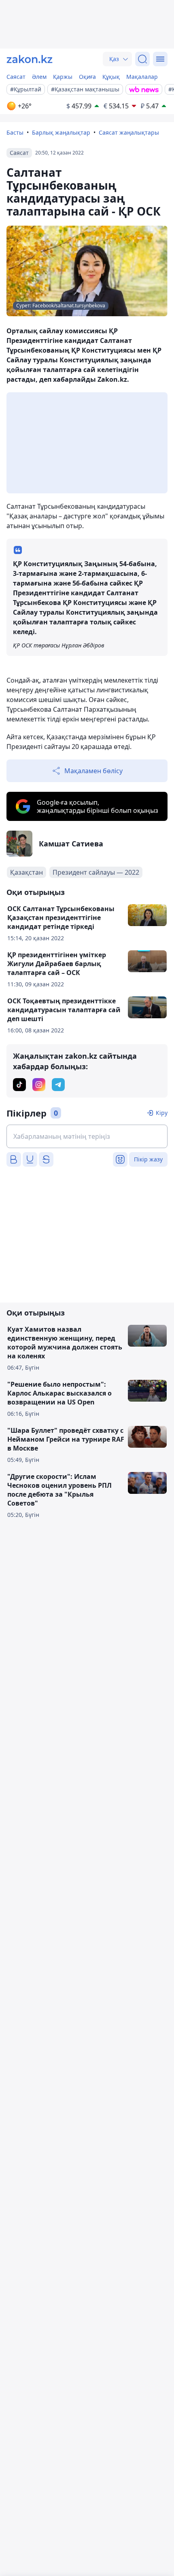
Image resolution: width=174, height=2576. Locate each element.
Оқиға (87, 77)
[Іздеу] (142, 59)
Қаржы (63, 77)
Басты (15, 132)
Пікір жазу (148, 1159)
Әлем (39, 77)
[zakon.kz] (30, 59)
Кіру (162, 1113)
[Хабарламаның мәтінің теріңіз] (87, 1136)
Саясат (16, 77)
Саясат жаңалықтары (129, 132)
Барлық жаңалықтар (61, 132)
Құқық (111, 77)
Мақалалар (142, 77)
